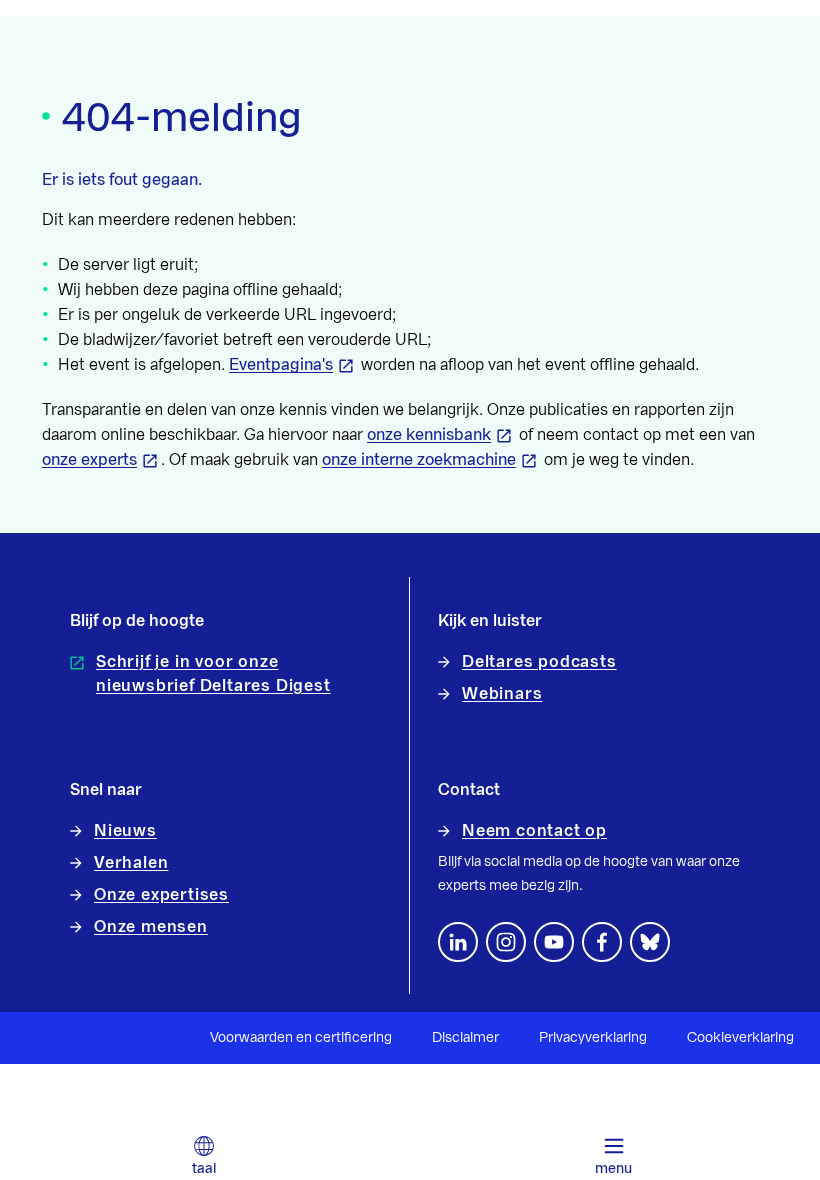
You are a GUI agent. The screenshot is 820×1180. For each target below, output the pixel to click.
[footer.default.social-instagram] (506, 942)
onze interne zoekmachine (419, 460)
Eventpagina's (281, 365)
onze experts (89, 460)
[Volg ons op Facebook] (602, 942)
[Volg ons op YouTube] (554, 942)
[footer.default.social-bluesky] (650, 942)
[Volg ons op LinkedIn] (458, 942)
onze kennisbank (429, 435)
